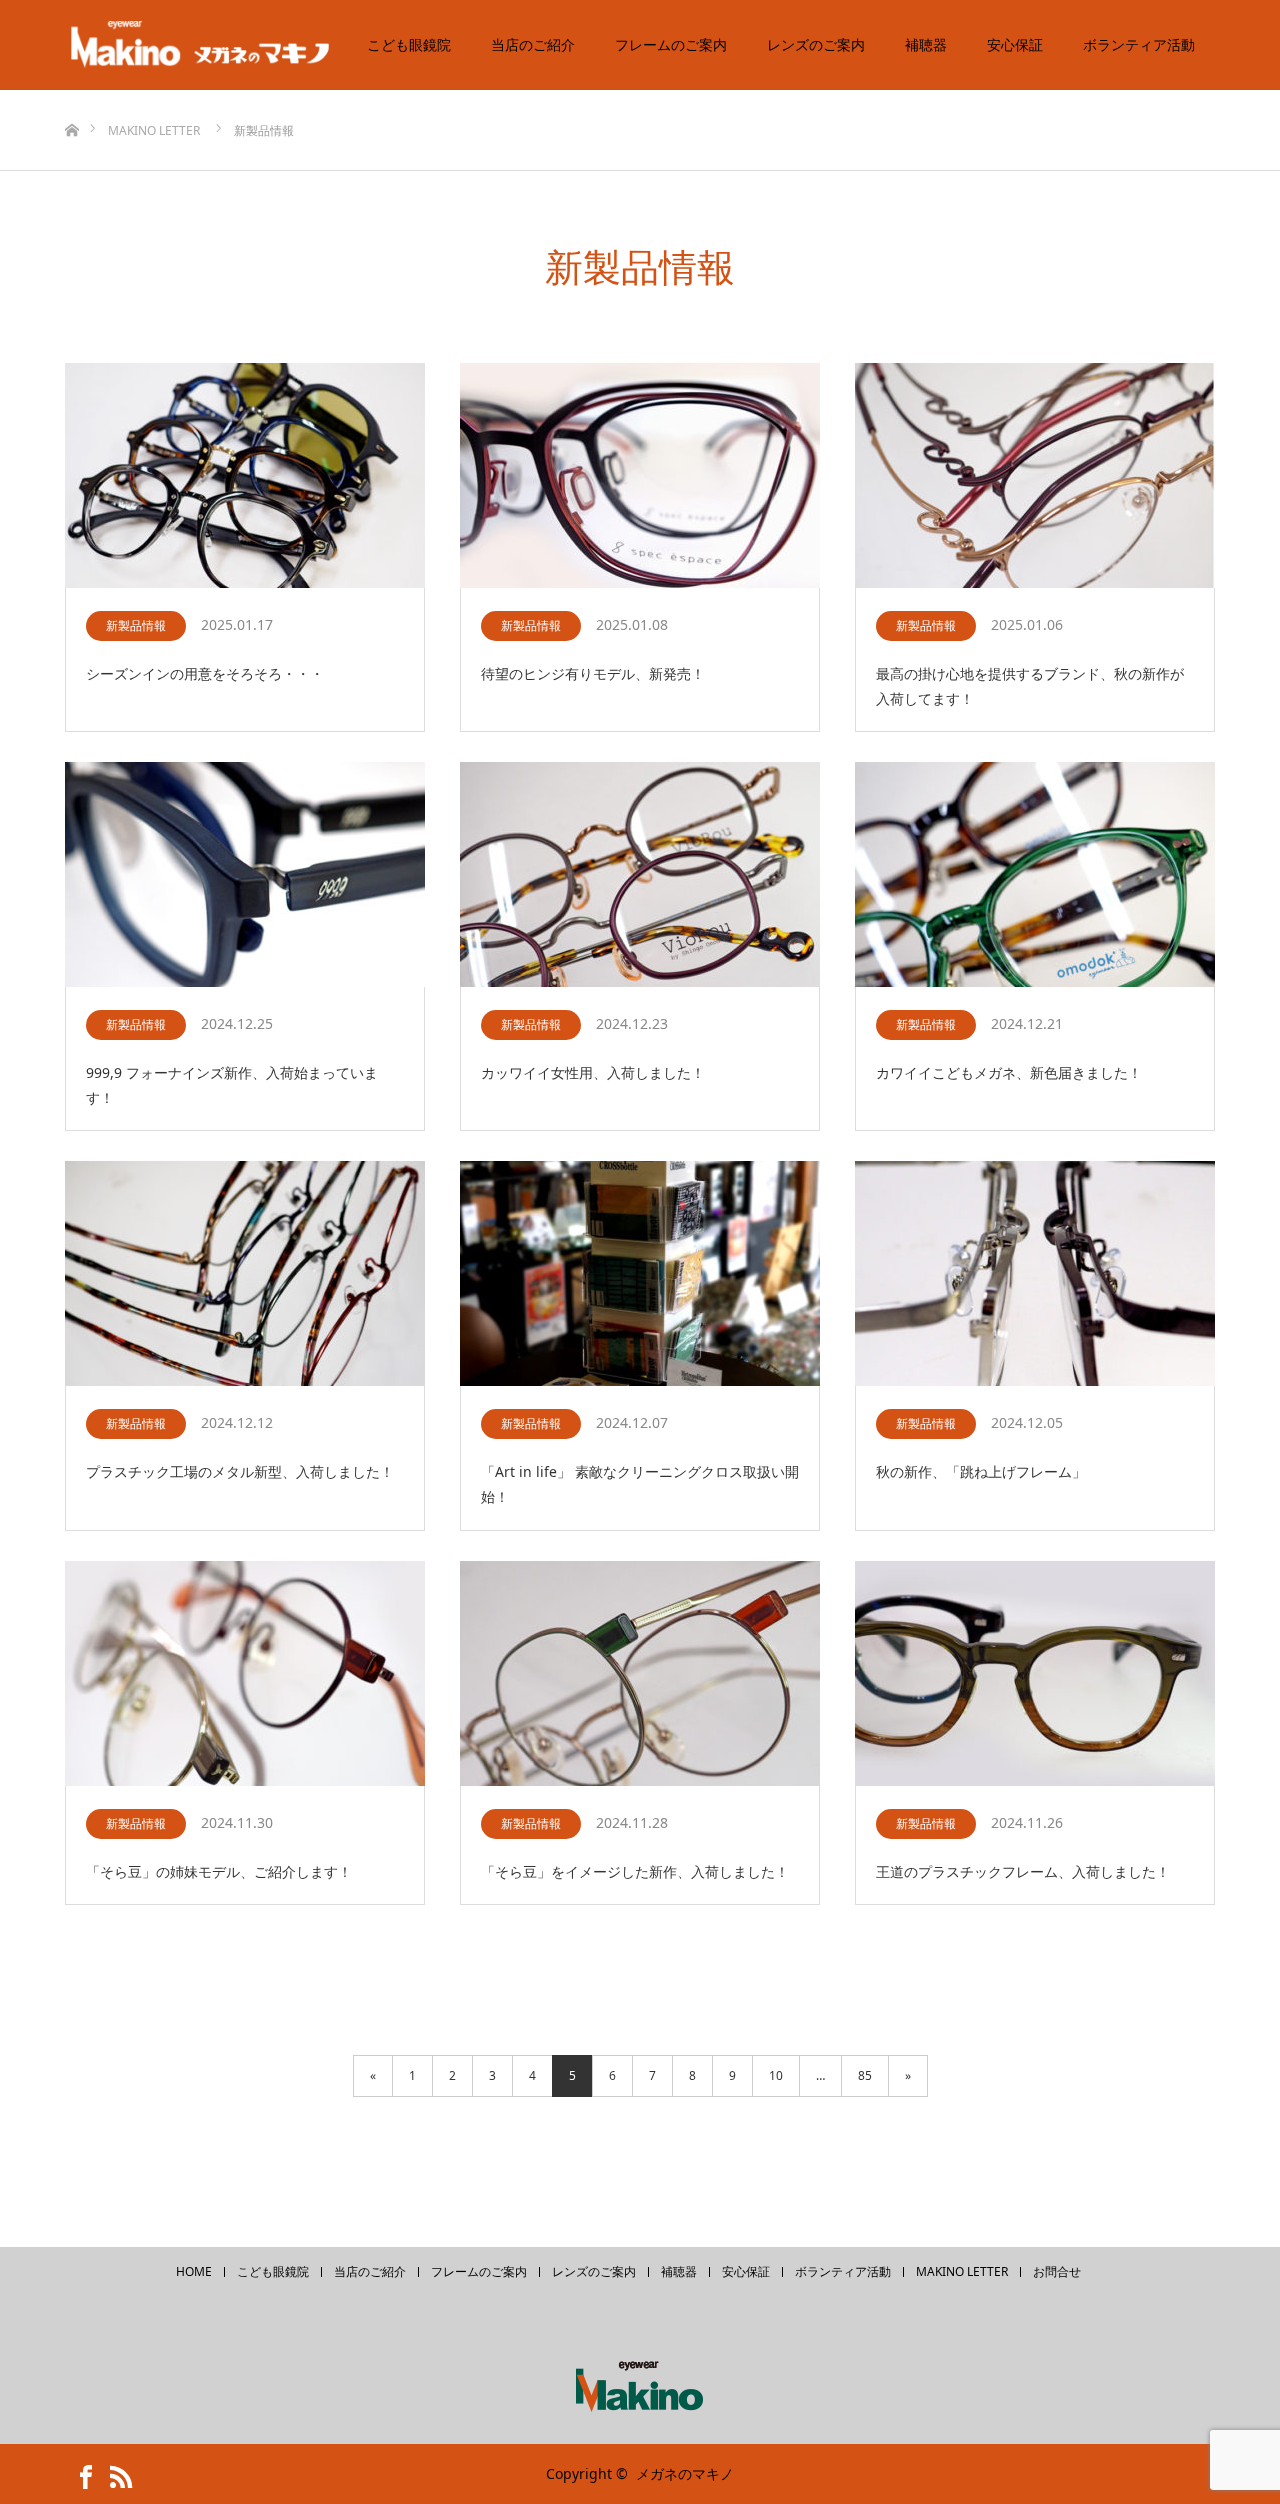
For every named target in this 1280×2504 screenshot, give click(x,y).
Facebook (80, 2473)
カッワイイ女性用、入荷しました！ (593, 1072)
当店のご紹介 (533, 44)
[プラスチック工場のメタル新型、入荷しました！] (245, 1274)
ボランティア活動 (1139, 44)
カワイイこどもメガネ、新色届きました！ (1009, 1072)
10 (776, 2075)
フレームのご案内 (671, 44)
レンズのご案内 (816, 44)
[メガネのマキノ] (215, 45)
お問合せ (1057, 2272)
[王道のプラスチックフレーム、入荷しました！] (1035, 1674)
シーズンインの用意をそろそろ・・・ (205, 673)
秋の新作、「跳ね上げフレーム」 (981, 1471)
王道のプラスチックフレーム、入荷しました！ (1023, 1871)
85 (865, 2075)
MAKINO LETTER (962, 2272)
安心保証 (1015, 44)
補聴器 (926, 44)
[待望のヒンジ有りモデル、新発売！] (640, 476)
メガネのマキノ (685, 2473)
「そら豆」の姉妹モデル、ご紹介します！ (219, 1871)
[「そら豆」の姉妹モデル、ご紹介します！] (245, 1674)
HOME (194, 2272)
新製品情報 (136, 625)
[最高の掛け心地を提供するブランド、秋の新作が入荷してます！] (1035, 476)
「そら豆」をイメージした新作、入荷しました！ (635, 1871)
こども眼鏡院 (409, 44)
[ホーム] (71, 97)
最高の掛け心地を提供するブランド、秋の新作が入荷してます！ (1030, 686)
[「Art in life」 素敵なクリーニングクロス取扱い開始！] (640, 1274)
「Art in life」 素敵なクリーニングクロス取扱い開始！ (640, 1484)
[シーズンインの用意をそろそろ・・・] (245, 476)
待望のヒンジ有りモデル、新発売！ (593, 673)
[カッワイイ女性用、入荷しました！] (640, 875)
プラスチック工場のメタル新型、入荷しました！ (240, 1471)
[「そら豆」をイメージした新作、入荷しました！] (640, 1674)
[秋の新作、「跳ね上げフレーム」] (1035, 1274)
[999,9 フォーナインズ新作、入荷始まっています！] (245, 875)
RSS (115, 2473)
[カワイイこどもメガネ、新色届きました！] (1035, 875)
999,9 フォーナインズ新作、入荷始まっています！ (232, 1085)
